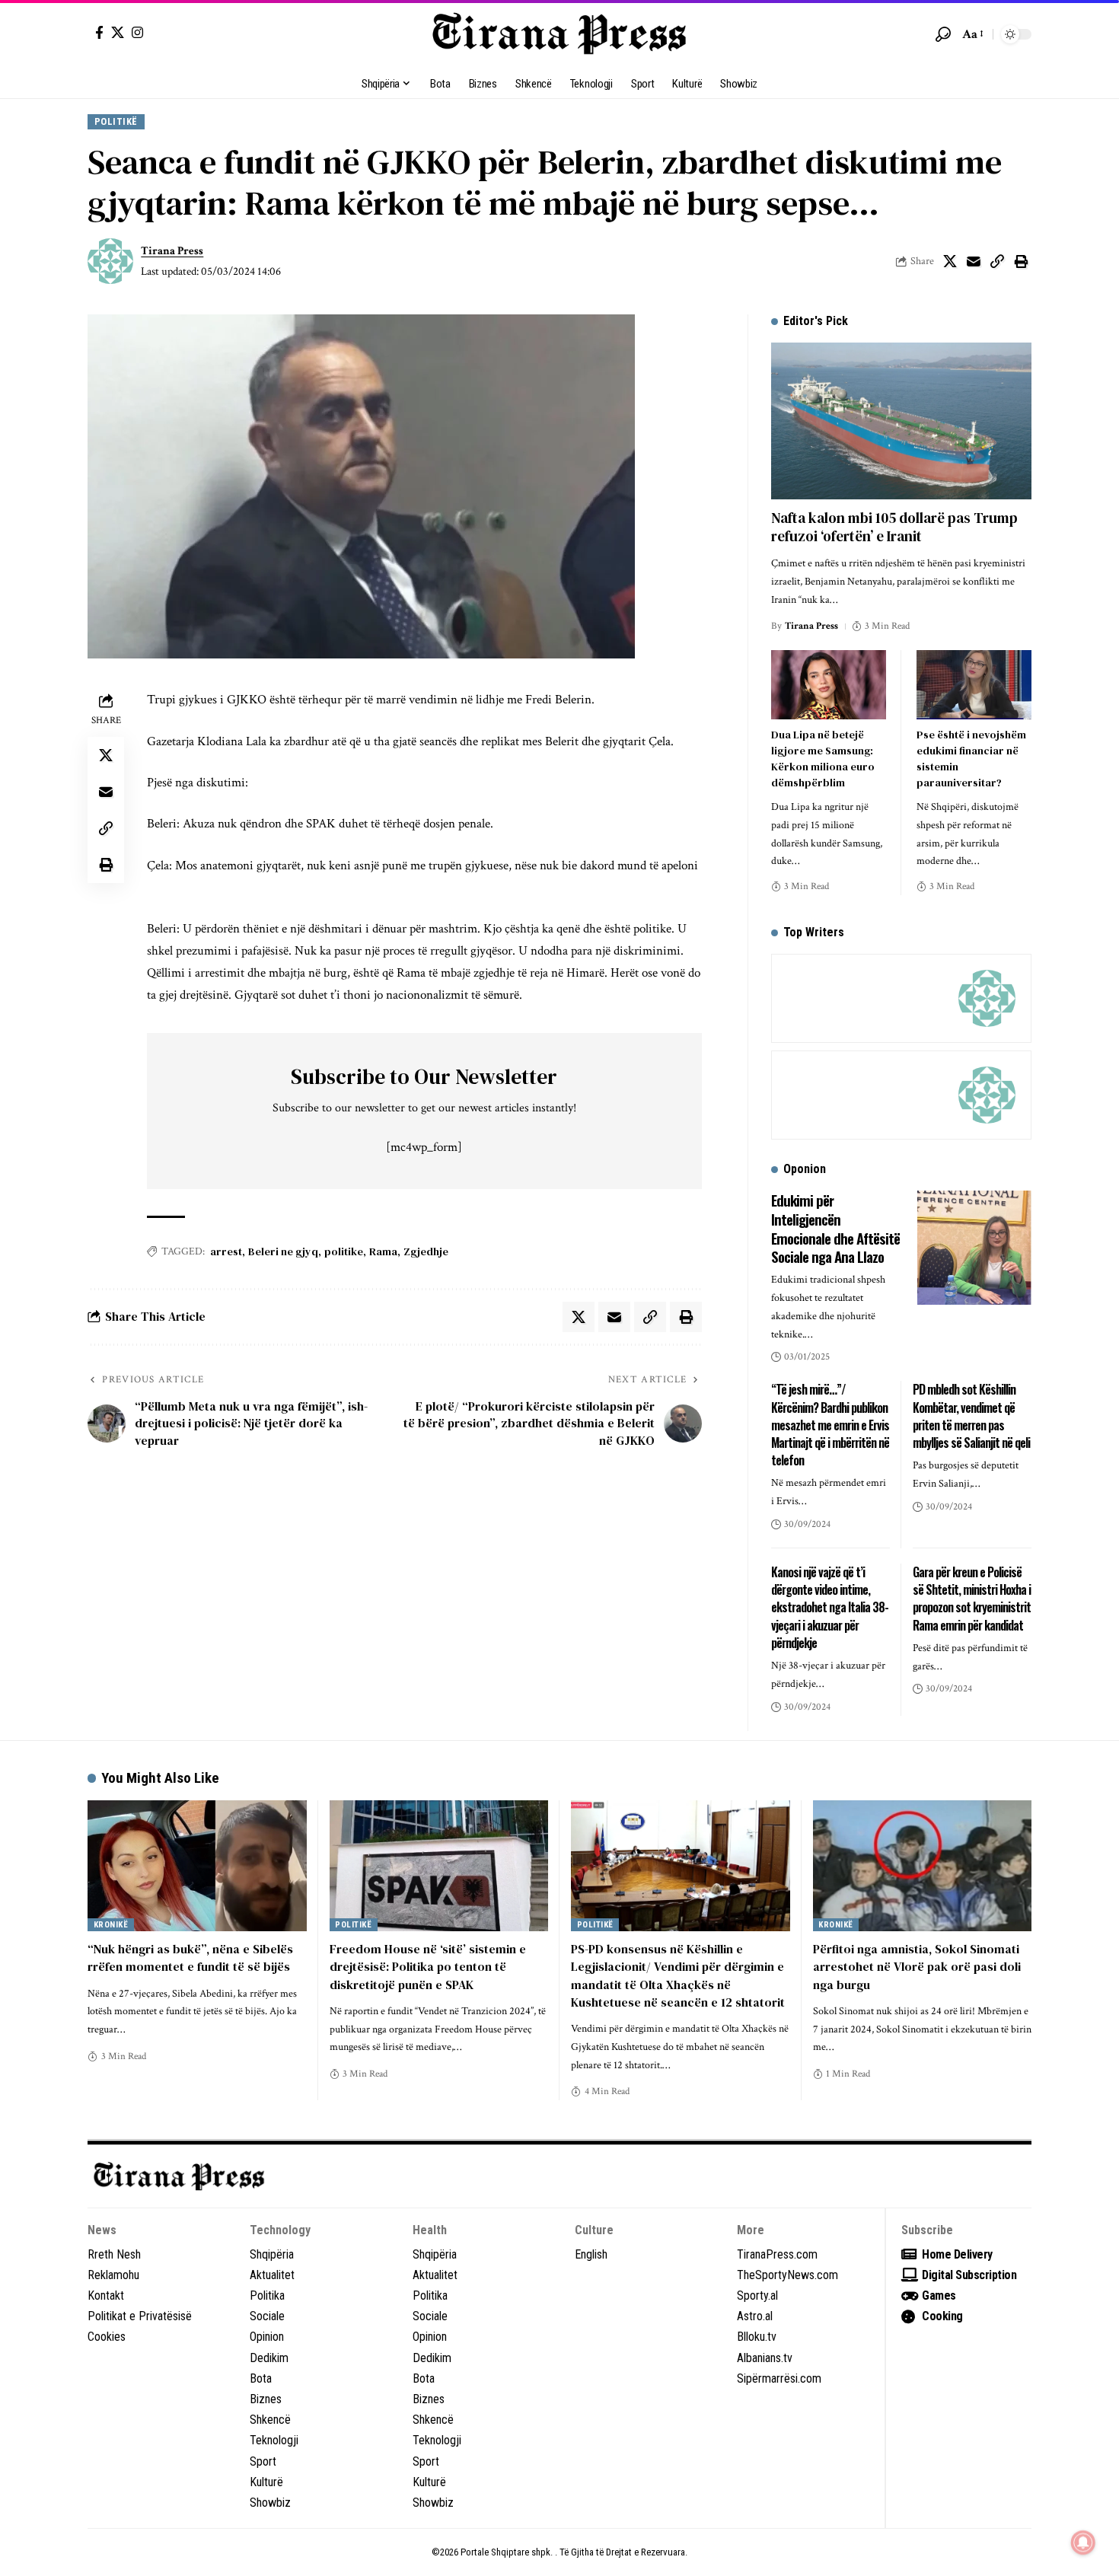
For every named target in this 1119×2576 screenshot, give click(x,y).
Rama (383, 1251)
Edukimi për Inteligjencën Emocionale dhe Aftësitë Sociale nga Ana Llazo (835, 1228)
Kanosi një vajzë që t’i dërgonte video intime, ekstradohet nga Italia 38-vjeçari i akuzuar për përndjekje (830, 1607)
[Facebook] (99, 32)
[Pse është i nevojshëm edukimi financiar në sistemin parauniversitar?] (974, 685)
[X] (118, 32)
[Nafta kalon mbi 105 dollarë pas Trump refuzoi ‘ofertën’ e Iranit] (901, 421)
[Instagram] (137, 32)
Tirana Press (172, 251)
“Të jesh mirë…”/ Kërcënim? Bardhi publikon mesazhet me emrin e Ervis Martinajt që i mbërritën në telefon (830, 1425)
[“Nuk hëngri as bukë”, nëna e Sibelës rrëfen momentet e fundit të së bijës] (197, 1866)
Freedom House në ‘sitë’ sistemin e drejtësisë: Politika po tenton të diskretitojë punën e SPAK (428, 1966)
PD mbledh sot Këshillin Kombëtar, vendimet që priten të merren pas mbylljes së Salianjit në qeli (971, 1416)
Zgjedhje (426, 1251)
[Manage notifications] (1083, 2543)
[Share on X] (950, 261)
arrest (226, 1251)
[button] (943, 34)
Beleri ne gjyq (283, 1251)
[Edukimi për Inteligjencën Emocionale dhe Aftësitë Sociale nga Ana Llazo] (974, 1248)
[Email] (974, 261)
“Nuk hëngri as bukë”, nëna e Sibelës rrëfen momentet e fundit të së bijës (190, 1958)
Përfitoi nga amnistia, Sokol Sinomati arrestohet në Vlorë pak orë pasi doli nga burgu (917, 1966)
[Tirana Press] (559, 34)
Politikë (116, 121)
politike (344, 1251)
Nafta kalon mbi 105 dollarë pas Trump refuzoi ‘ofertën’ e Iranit (894, 527)
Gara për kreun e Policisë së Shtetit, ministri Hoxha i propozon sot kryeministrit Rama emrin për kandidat (972, 1599)
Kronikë (111, 1925)
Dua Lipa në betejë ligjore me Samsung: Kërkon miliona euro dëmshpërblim (823, 759)
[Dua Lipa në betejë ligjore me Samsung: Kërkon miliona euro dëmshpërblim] (829, 685)
